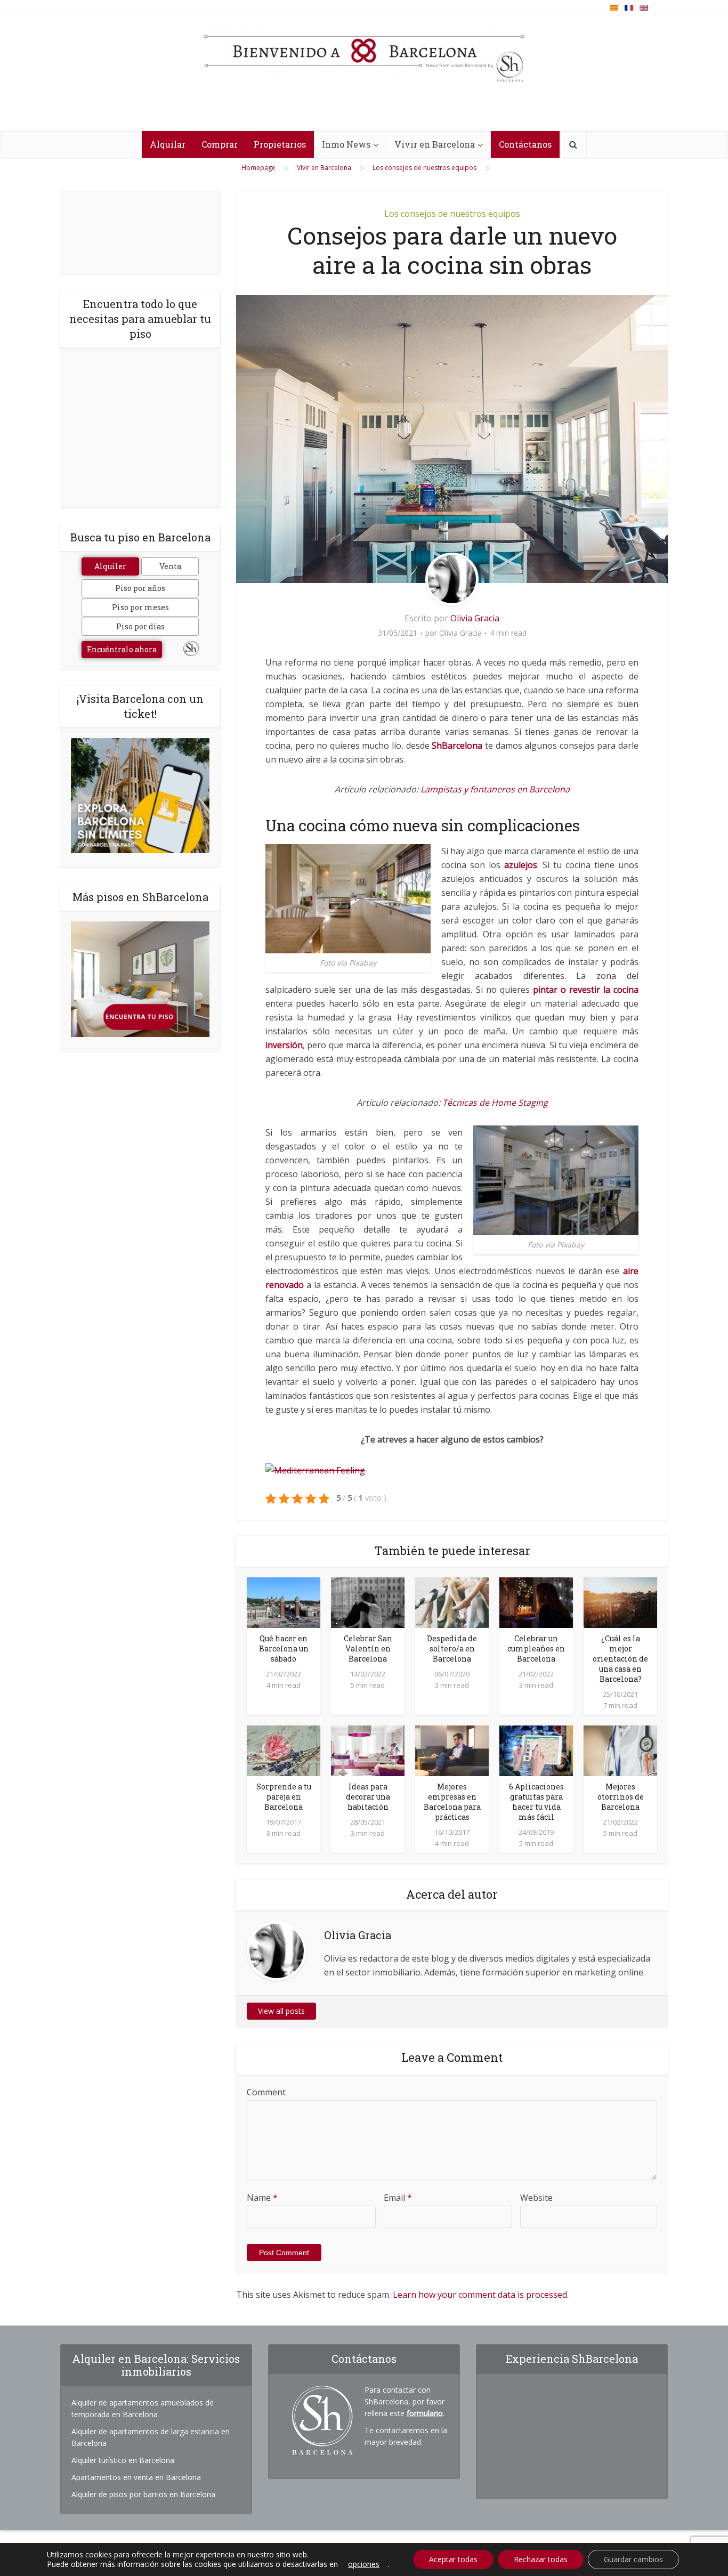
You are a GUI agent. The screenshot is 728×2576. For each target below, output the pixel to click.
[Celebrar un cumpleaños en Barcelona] (536, 1601)
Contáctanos (525, 144)
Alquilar (168, 144)
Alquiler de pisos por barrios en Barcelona (143, 2494)
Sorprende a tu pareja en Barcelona (284, 1797)
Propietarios (280, 144)
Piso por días (140, 626)
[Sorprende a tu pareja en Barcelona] (284, 1750)
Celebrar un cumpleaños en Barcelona (536, 1649)
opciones (364, 2564)
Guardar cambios (633, 2559)
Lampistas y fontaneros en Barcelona (495, 789)
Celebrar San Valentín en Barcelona (368, 1649)
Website (536, 2198)
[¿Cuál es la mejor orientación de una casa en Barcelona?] (620, 1601)
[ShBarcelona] (364, 53)
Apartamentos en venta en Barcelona (136, 2477)
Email (398, 2198)
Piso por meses (140, 607)
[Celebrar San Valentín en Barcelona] (368, 1601)
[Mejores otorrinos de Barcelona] (620, 1750)
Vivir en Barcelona (435, 144)
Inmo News (346, 144)
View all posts (281, 2011)
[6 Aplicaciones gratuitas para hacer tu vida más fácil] (536, 1750)
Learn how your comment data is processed (480, 2295)
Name (262, 2198)
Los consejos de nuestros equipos (452, 214)
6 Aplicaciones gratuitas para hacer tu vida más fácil (536, 1802)
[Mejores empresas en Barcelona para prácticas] (452, 1750)
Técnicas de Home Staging (495, 1103)
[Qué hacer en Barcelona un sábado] (284, 1601)
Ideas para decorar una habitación (368, 1797)
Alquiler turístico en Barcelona (123, 2460)
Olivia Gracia (475, 618)
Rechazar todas (541, 2559)
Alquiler (110, 566)
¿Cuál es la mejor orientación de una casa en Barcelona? (620, 1659)
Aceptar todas (453, 2559)
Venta (170, 566)
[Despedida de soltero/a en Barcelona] (452, 1601)
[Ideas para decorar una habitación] (368, 1750)
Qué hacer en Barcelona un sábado (284, 1649)
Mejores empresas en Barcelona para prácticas (452, 1802)
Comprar (220, 144)
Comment (266, 2092)
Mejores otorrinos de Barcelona (621, 1797)
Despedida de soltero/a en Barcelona (452, 1649)
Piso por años (140, 588)
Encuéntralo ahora (122, 649)
